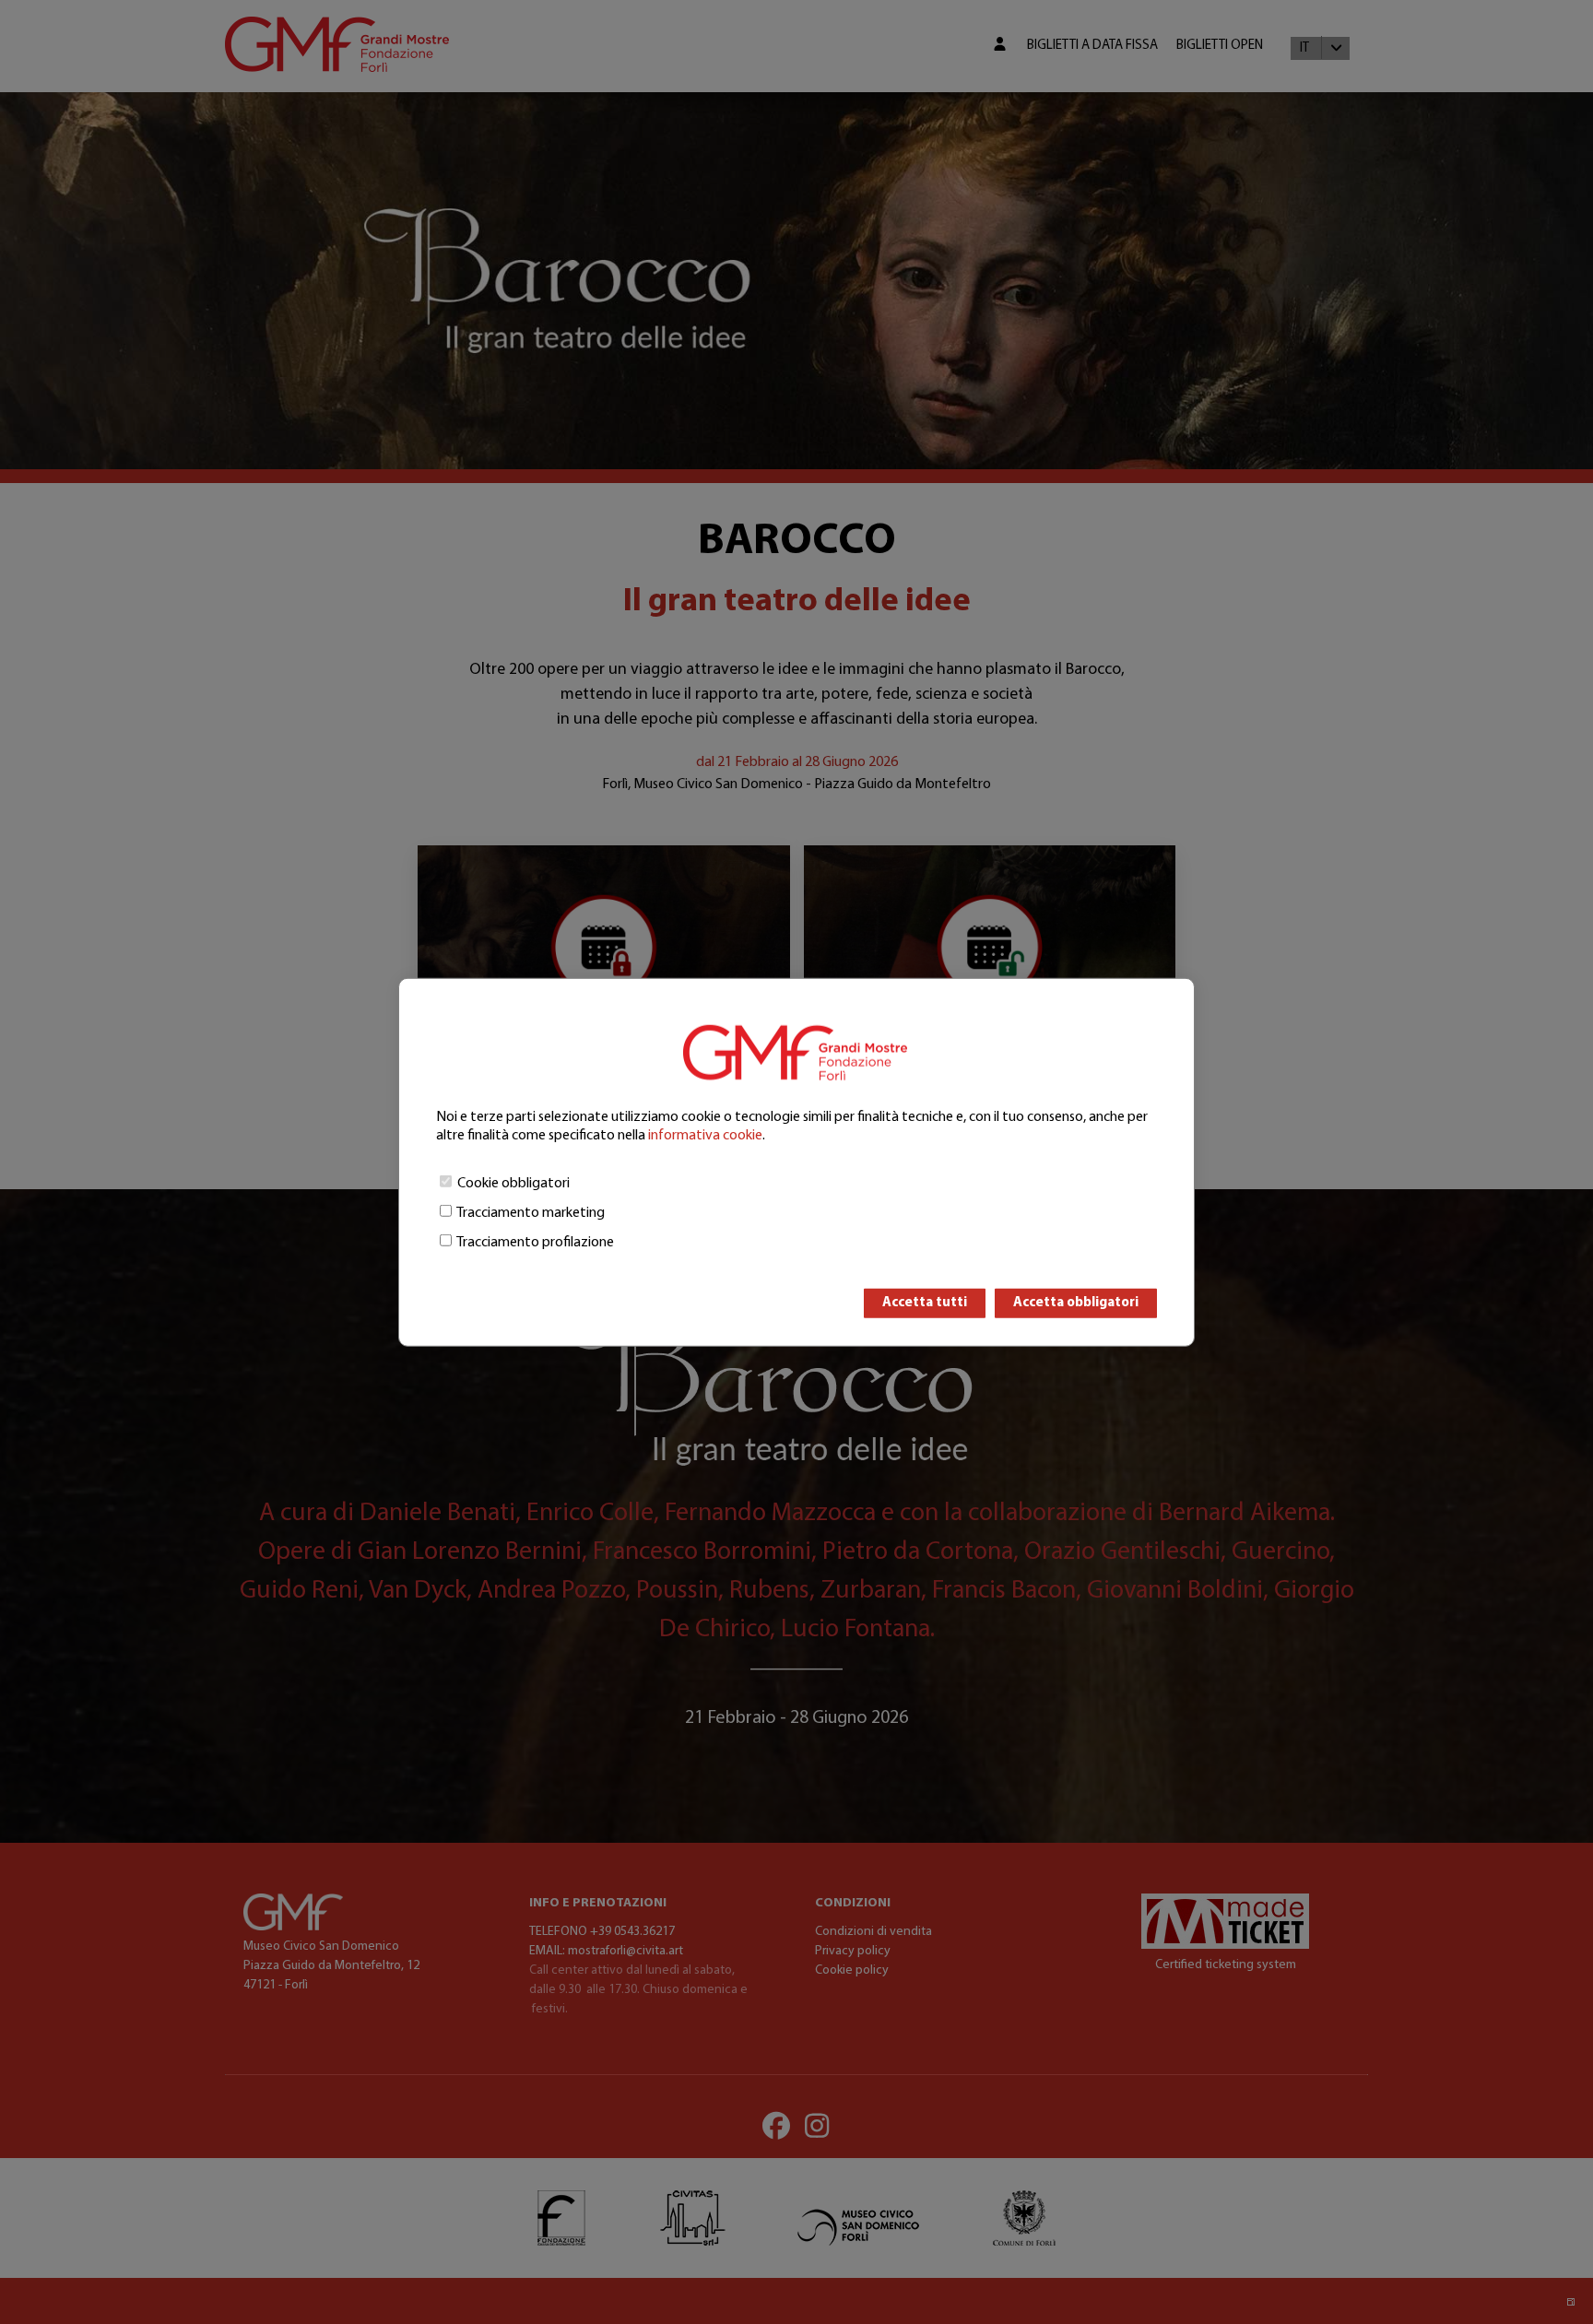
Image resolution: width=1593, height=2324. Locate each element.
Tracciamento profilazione (535, 1242)
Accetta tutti (925, 1302)
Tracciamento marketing (531, 1212)
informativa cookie (705, 1135)
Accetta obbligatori (1076, 1302)
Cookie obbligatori (513, 1183)
